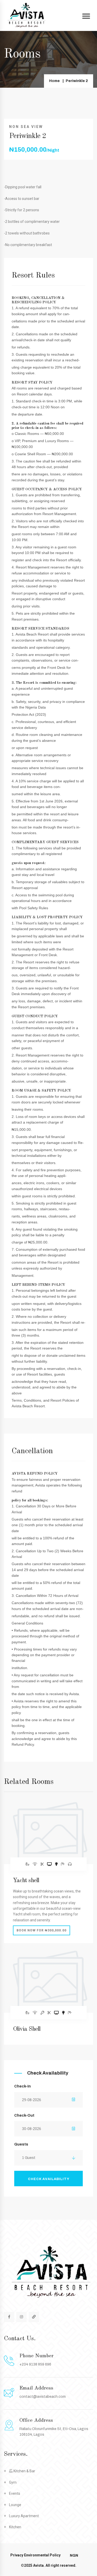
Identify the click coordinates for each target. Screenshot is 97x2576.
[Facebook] (9, 2317)
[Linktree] (34, 2317)
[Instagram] (21, 2317)
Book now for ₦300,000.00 (42, 1930)
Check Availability (49, 2179)
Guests (21, 2144)
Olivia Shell (27, 2029)
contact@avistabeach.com (43, 2397)
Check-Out (24, 2115)
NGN (74, 2555)
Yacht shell (26, 1881)
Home (54, 81)
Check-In (23, 2086)
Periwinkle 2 (77, 81)
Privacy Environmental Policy (35, 2555)
